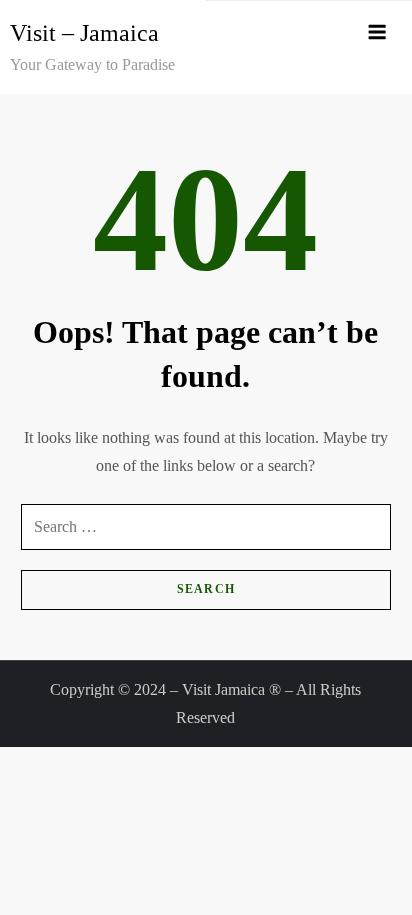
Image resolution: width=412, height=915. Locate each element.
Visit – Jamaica (84, 33)
